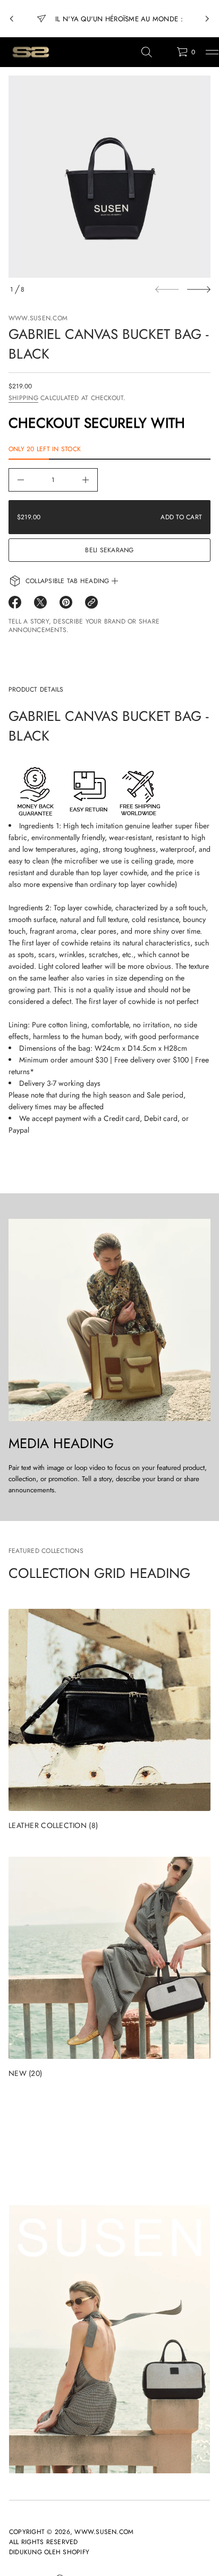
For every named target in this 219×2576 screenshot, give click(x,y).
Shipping (23, 398)
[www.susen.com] (30, 52)
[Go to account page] (165, 55)
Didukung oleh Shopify (49, 2552)
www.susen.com (38, 318)
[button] (147, 52)
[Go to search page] (147, 52)
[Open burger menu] (212, 52)
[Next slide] (199, 289)
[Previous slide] (12, 19)
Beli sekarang (109, 550)
